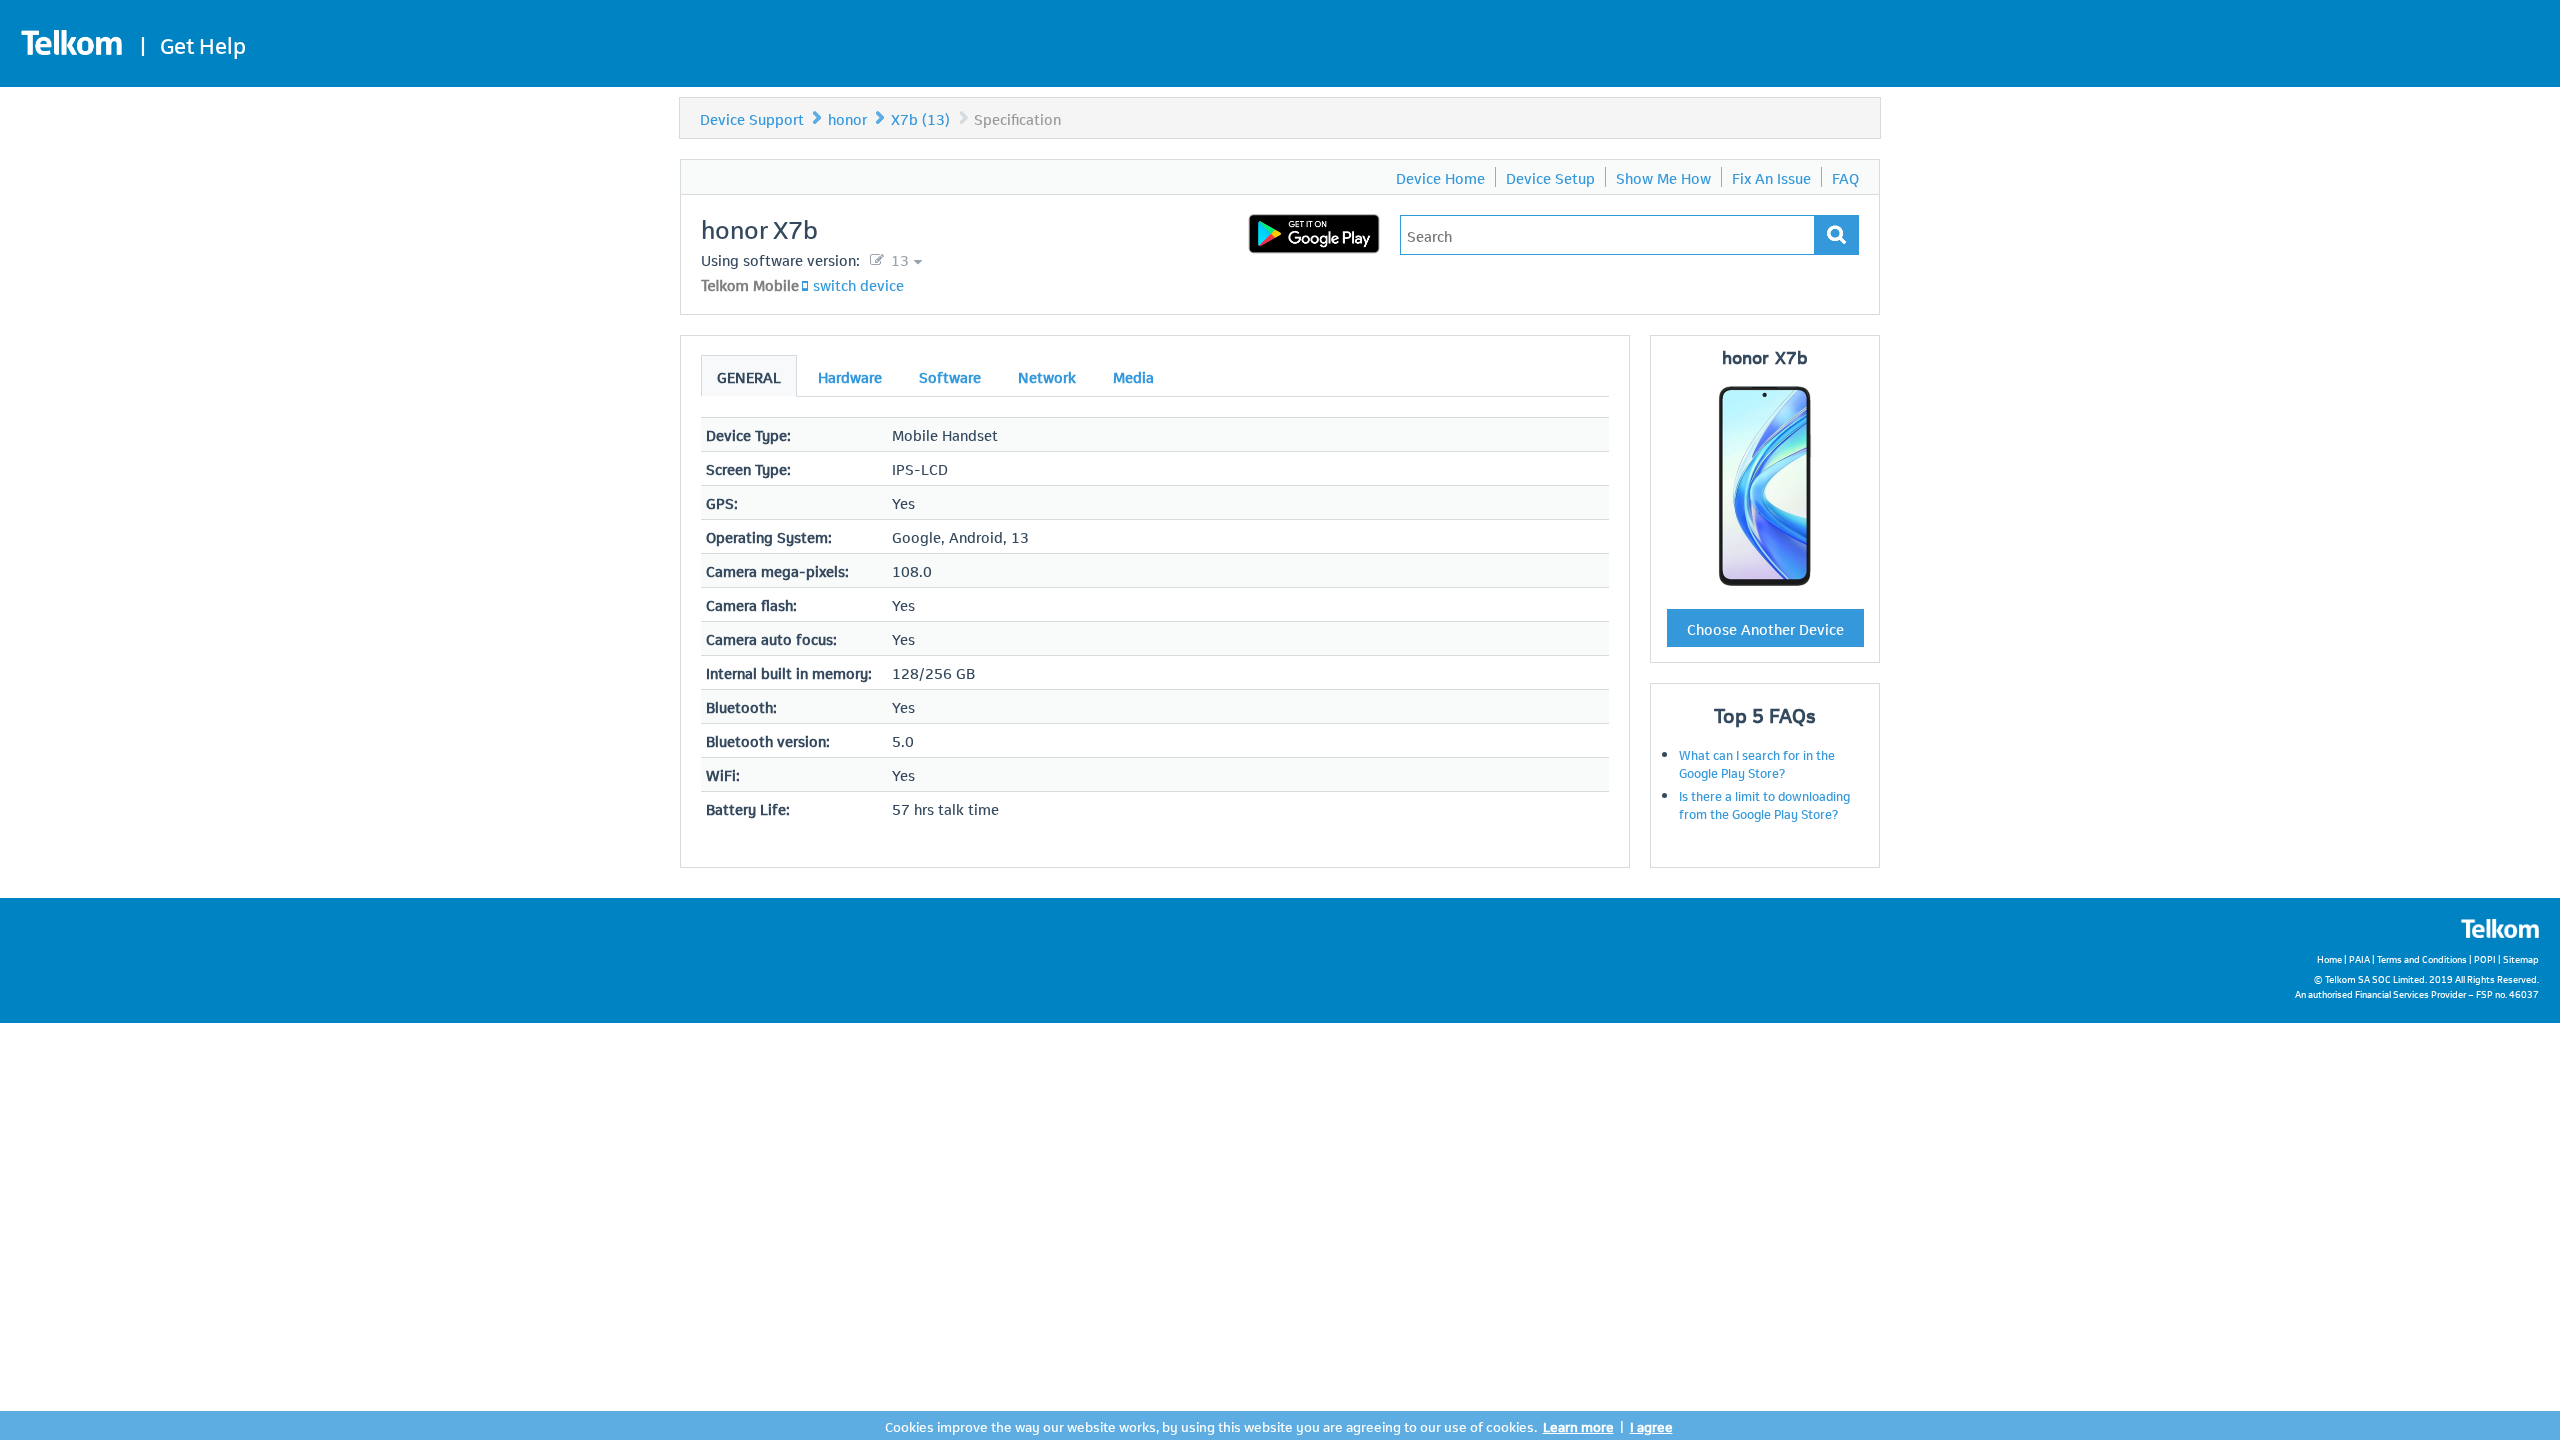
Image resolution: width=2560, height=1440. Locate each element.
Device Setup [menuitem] (1550, 177)
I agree (1651, 1425)
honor (847, 118)
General (749, 376)
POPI (2485, 958)
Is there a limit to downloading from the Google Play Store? (1764, 804)
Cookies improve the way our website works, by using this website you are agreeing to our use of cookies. (1211, 1425)
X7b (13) (920, 118)
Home (2329, 958)
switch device (858, 284)
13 (898, 259)
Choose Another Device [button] (1765, 628)
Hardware (850, 376)
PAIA (2359, 958)
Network (1047, 376)
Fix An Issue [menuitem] (1771, 177)
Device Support (752, 118)
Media (1133, 376)
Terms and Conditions (2422, 958)
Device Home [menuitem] (1440, 177)
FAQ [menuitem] (1845, 177)
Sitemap (2521, 958)
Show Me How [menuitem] (1663, 177)
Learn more (1578, 1425)
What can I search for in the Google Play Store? (1757, 763)
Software (950, 376)
